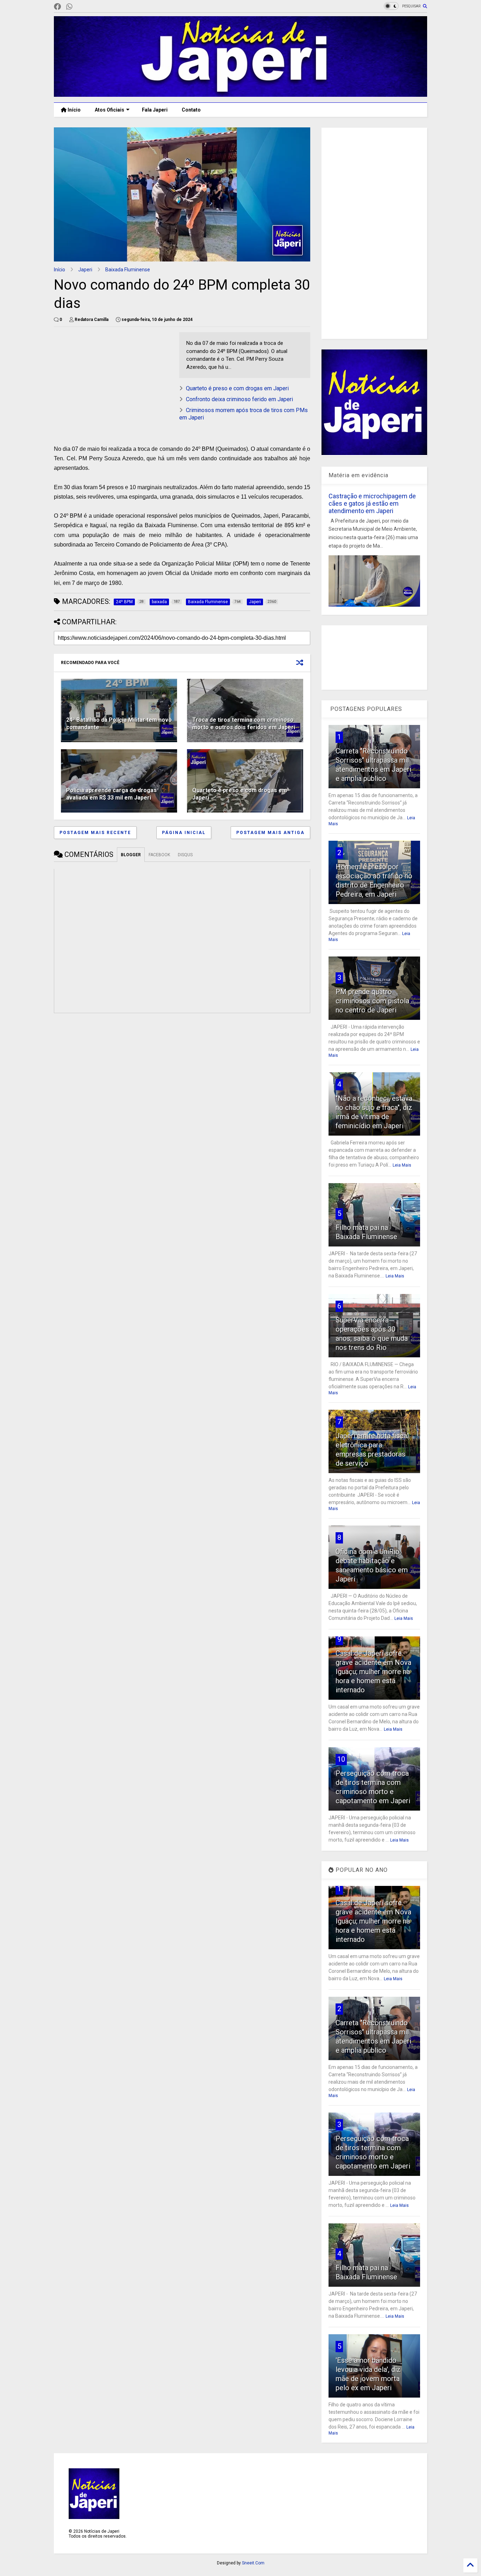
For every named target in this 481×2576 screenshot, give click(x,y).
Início (74, 110)
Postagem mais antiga (270, 833)
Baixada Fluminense (128, 270)
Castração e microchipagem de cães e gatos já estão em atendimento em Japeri (372, 503)
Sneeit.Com (253, 2563)
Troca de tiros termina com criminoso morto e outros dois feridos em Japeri (244, 724)
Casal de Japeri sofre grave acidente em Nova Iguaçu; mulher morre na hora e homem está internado (373, 1672)
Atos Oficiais (110, 110)
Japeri (85, 270)
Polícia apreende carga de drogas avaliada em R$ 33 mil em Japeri (111, 794)
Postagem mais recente (95, 833)
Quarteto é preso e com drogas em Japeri (237, 388)
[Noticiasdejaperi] (81, 7)
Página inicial (184, 833)
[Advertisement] (374, 233)
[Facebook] (57, 7)
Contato (191, 110)
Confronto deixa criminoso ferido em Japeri (239, 399)
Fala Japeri (155, 110)
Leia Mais (402, 1165)
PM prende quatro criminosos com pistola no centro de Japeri (372, 1001)
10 (341, 1759)
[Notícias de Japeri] (241, 94)
